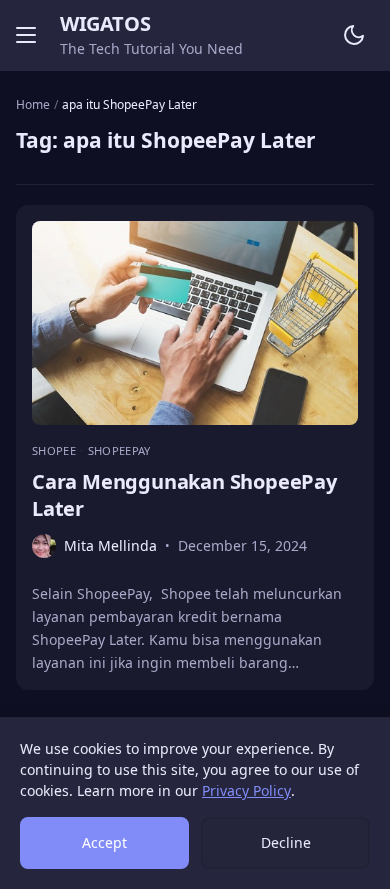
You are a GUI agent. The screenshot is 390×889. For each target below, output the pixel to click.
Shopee (55, 450)
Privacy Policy (246, 790)
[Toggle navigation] (26, 35)
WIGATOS (105, 23)
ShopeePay (119, 450)
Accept (104, 842)
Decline (286, 842)
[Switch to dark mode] (354, 35)
